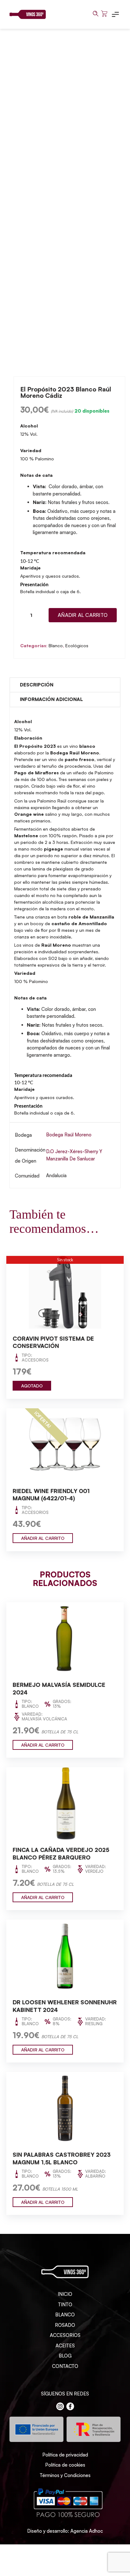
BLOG (65, 2356)
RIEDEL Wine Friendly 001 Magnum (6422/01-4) (51, 1495)
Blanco (56, 646)
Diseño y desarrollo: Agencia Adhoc (65, 2531)
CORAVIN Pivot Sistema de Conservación (53, 1342)
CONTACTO (65, 2366)
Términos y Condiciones (65, 2475)
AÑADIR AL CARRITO (43, 1538)
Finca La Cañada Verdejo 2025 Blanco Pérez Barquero (61, 1854)
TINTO (65, 2305)
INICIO (65, 2294)
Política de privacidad (65, 2455)
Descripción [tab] (37, 685)
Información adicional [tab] (51, 699)
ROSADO (65, 2325)
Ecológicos (77, 646)
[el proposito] (65, 196)
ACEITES (65, 2346)
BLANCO (65, 2315)
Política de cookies (65, 2465)
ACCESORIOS (65, 2335)
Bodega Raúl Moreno (69, 1135)
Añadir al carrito (83, 615)
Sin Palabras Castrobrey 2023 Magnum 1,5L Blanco (62, 2158)
